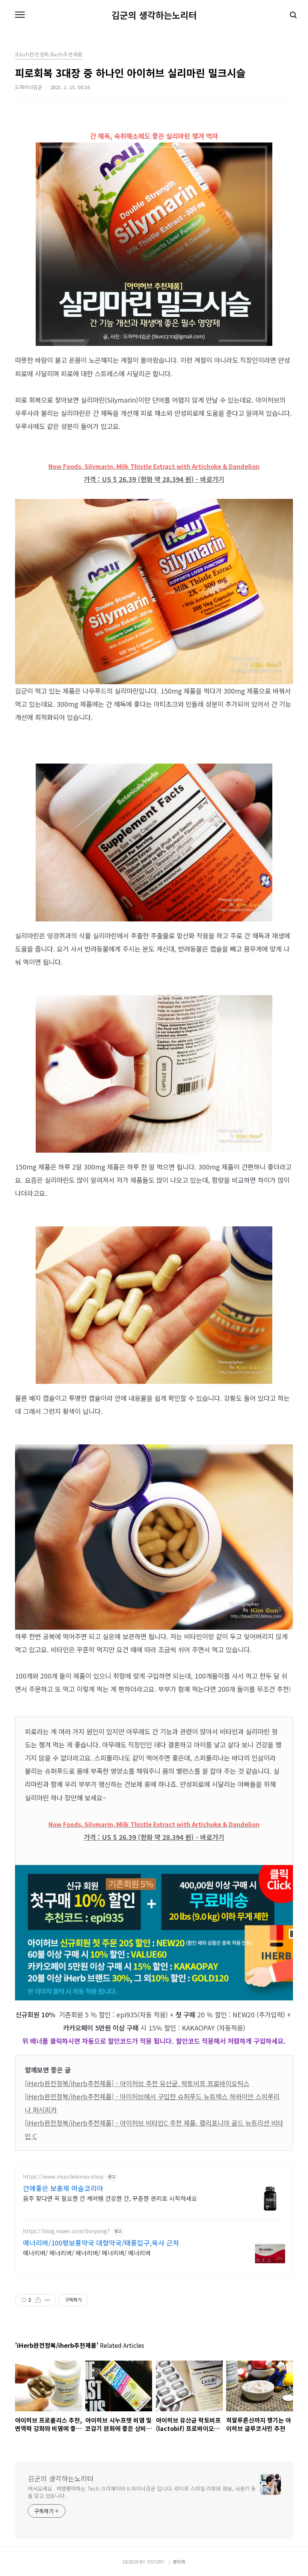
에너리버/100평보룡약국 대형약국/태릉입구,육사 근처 (101, 2243)
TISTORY (156, 2562)
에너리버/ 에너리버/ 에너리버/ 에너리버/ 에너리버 (87, 2252)
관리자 (179, 2562)
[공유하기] (38, 2300)
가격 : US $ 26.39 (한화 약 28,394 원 (137, 479)
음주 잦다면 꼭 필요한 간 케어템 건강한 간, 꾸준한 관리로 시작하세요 (110, 2198)
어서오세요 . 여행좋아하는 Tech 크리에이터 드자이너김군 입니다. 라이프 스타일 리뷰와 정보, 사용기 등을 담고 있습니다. (142, 2492)
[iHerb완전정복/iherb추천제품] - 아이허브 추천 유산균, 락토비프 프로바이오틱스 (137, 2083)
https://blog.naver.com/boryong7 (66, 2231)
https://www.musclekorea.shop (63, 2177)
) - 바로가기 (208, 479)
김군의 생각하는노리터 (154, 15)
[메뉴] (20, 15)
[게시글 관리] (48, 2300)
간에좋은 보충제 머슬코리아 (63, 2188)
